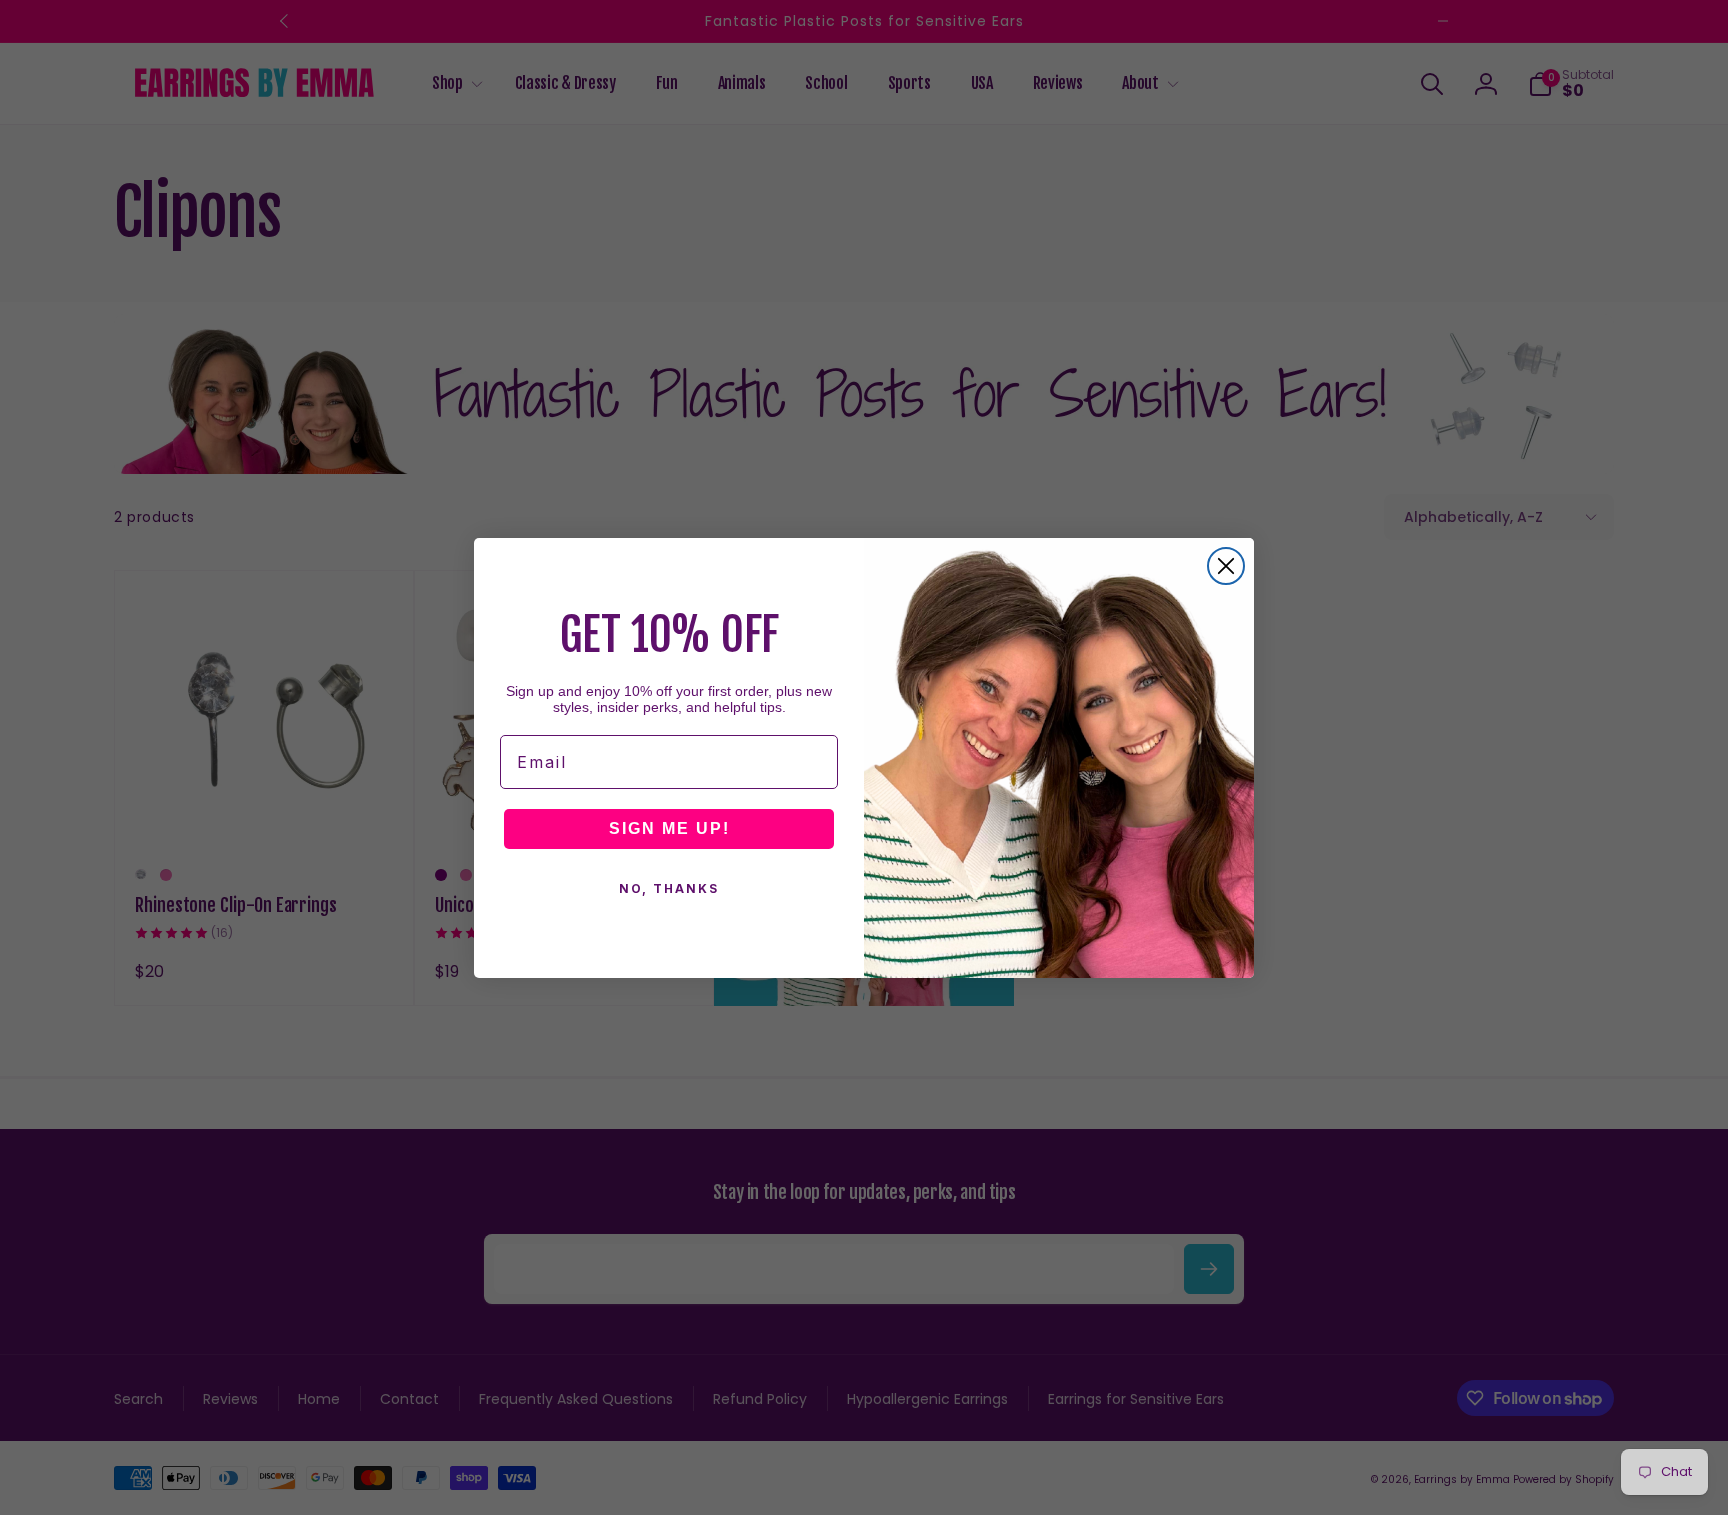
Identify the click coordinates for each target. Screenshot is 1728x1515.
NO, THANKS (669, 888)
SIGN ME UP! (669, 828)
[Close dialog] (1226, 566)
